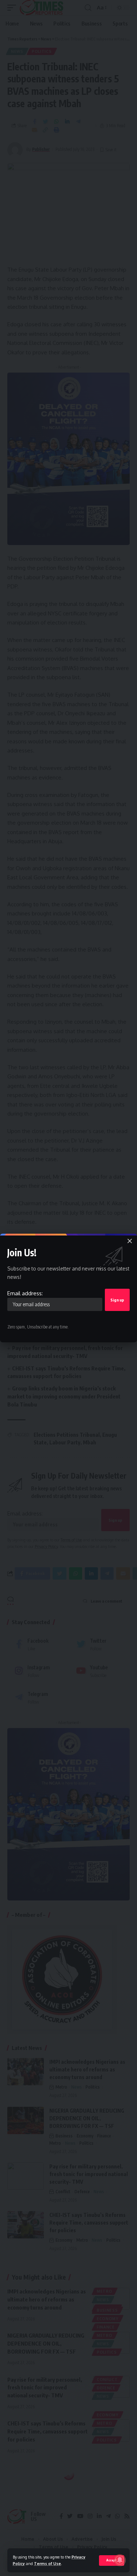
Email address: (25, 1293)
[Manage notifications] (120, 2560)
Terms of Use (47, 2563)
